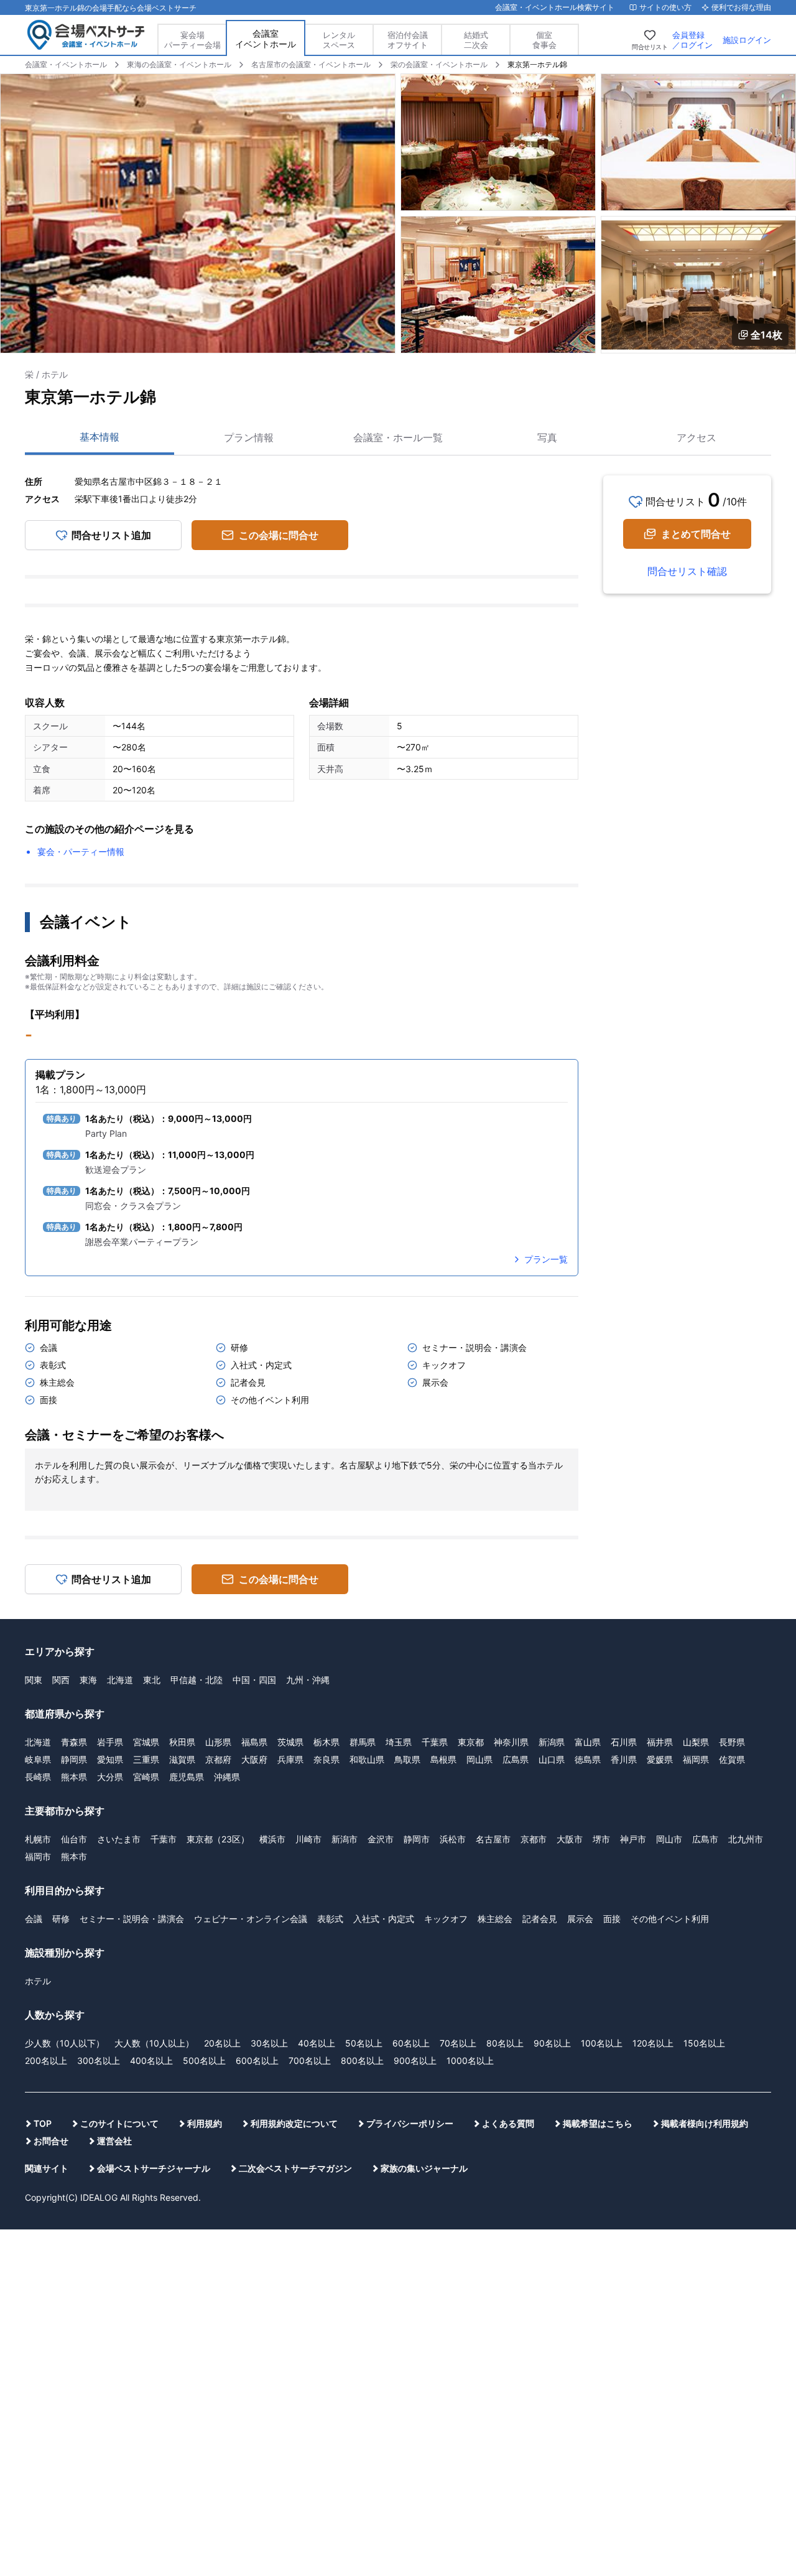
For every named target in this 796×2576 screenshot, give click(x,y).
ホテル (38, 1981)
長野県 (732, 1742)
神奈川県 (511, 1742)
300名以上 (99, 2060)
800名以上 (362, 2060)
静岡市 (417, 1839)
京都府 (218, 1759)
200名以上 (46, 2060)
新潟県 (552, 1742)
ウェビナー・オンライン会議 (251, 1919)
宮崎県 (146, 1777)
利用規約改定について (294, 2123)
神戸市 (633, 1839)
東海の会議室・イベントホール (179, 64)
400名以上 (151, 2060)
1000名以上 (470, 2060)
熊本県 (74, 1777)
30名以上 (269, 2043)
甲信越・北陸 (197, 1680)
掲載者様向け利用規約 (705, 2123)
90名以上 (552, 2043)
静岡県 (74, 1759)
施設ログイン (747, 40)
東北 (152, 1680)
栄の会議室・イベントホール (439, 64)
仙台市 (74, 1839)
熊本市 (74, 1856)
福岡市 (38, 1856)
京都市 (534, 1839)
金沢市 (381, 1839)
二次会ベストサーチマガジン (295, 2168)
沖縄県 (227, 1777)
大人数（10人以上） (154, 2043)
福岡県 (696, 1759)
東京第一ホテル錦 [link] (537, 64)
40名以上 (317, 2043)
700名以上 (310, 2060)
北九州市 (746, 1839)
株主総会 (495, 1919)
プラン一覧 (546, 1259)
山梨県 (696, 1742)
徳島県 (588, 1759)
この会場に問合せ (279, 535)
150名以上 (704, 2043)
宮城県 (146, 1742)
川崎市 (308, 1839)
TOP (43, 2123)
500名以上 (204, 2060)
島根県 (443, 1759)
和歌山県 (367, 1759)
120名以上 (653, 2043)
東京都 (471, 1742)
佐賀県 (732, 1759)
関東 (34, 1680)
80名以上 (505, 2043)
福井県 (660, 1742)
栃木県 (326, 1742)
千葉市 (164, 1839)
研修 (61, 1919)
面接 (612, 1919)
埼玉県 (399, 1742)
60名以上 (411, 2043)
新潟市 (345, 1839)
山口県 (552, 1759)
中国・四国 (254, 1680)
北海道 (120, 1680)
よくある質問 (508, 2123)
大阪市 (570, 1839)
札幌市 (38, 1839)
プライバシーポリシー (410, 2123)
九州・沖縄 (308, 1680)
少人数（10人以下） (65, 2043)
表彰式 (330, 1919)
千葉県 (435, 1742)
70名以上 (458, 2043)
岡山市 (669, 1839)
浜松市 (453, 1839)
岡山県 (479, 1759)
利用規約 (205, 2123)
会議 (34, 1919)
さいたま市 (119, 1839)
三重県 (146, 1759)
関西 (61, 1680)
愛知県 (110, 1759)
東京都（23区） (218, 1839)
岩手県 (110, 1742)
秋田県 (182, 1742)
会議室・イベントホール (66, 64)
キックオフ (446, 1919)
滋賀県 (182, 1759)
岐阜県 (38, 1759)
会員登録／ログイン (692, 40)
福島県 (254, 1742)
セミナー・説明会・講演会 (132, 1919)
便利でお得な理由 (741, 7)
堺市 (601, 1839)
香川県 (624, 1759)
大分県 (110, 1777)
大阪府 (254, 1759)
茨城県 (290, 1742)
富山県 (588, 1742)
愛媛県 (660, 1759)
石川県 (624, 1742)
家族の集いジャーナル (424, 2168)
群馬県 (363, 1742)
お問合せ (51, 2141)
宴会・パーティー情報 (81, 852)
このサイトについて (119, 2123)
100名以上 (602, 2043)
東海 (88, 1680)
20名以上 (222, 2043)
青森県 (74, 1742)
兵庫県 (290, 1759)
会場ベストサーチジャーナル (154, 2168)
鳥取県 (407, 1759)
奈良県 (326, 1759)
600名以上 (257, 2060)
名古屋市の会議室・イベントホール (311, 64)
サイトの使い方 (665, 7)
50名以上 (364, 2043)
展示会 (580, 1919)
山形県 (218, 1742)
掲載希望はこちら (598, 2123)
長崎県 (38, 1777)
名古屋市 (493, 1839)
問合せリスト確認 (687, 571)
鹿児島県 (187, 1777)
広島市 (705, 1839)
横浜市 (272, 1839)
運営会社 (114, 2141)
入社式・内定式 (384, 1919)
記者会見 (540, 1919)
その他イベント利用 (670, 1919)
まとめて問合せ (696, 534)
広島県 (516, 1759)
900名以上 (415, 2060)
